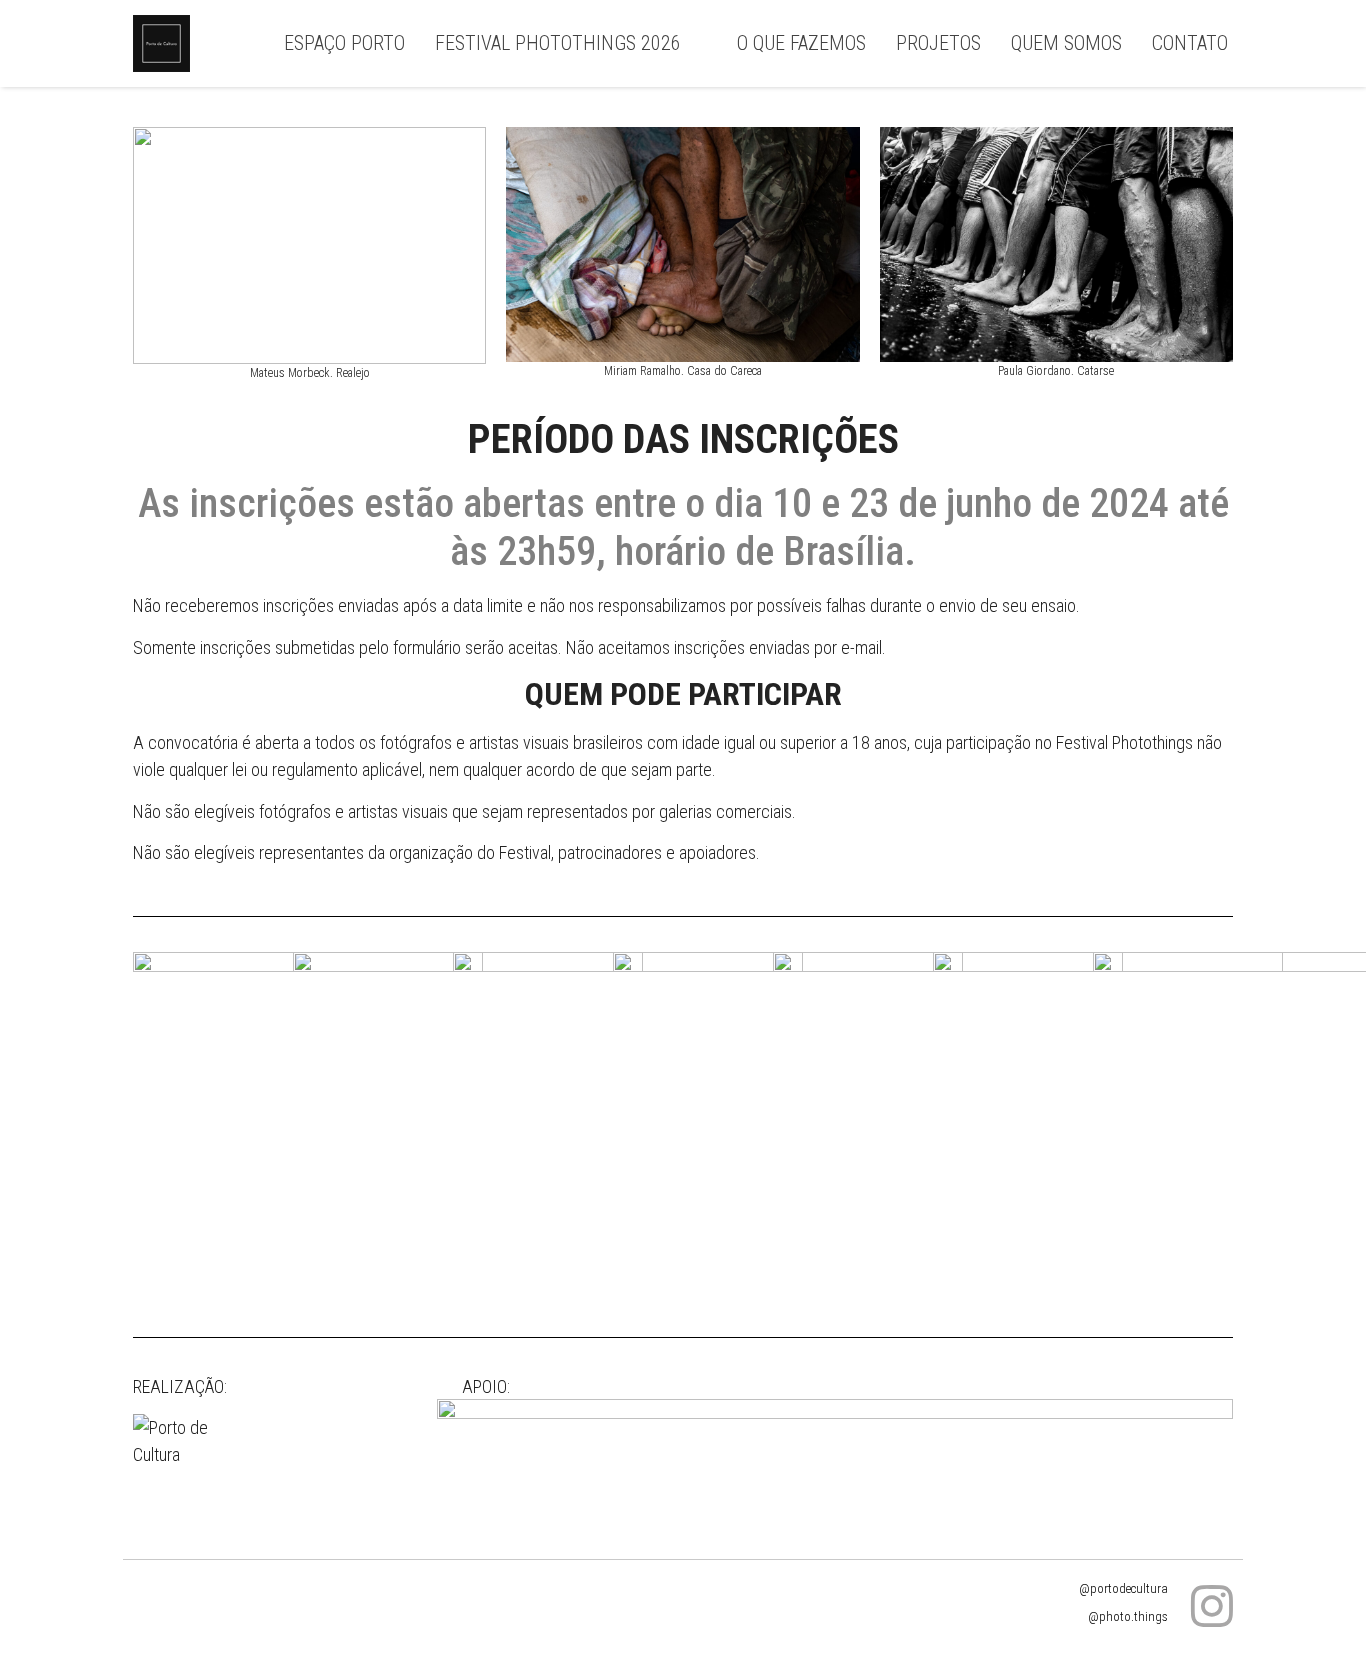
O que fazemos (801, 43)
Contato (1190, 43)
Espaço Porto (344, 43)
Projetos (938, 43)
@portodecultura (1123, 1588)
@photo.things (1128, 1616)
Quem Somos (1066, 43)
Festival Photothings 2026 (558, 43)
